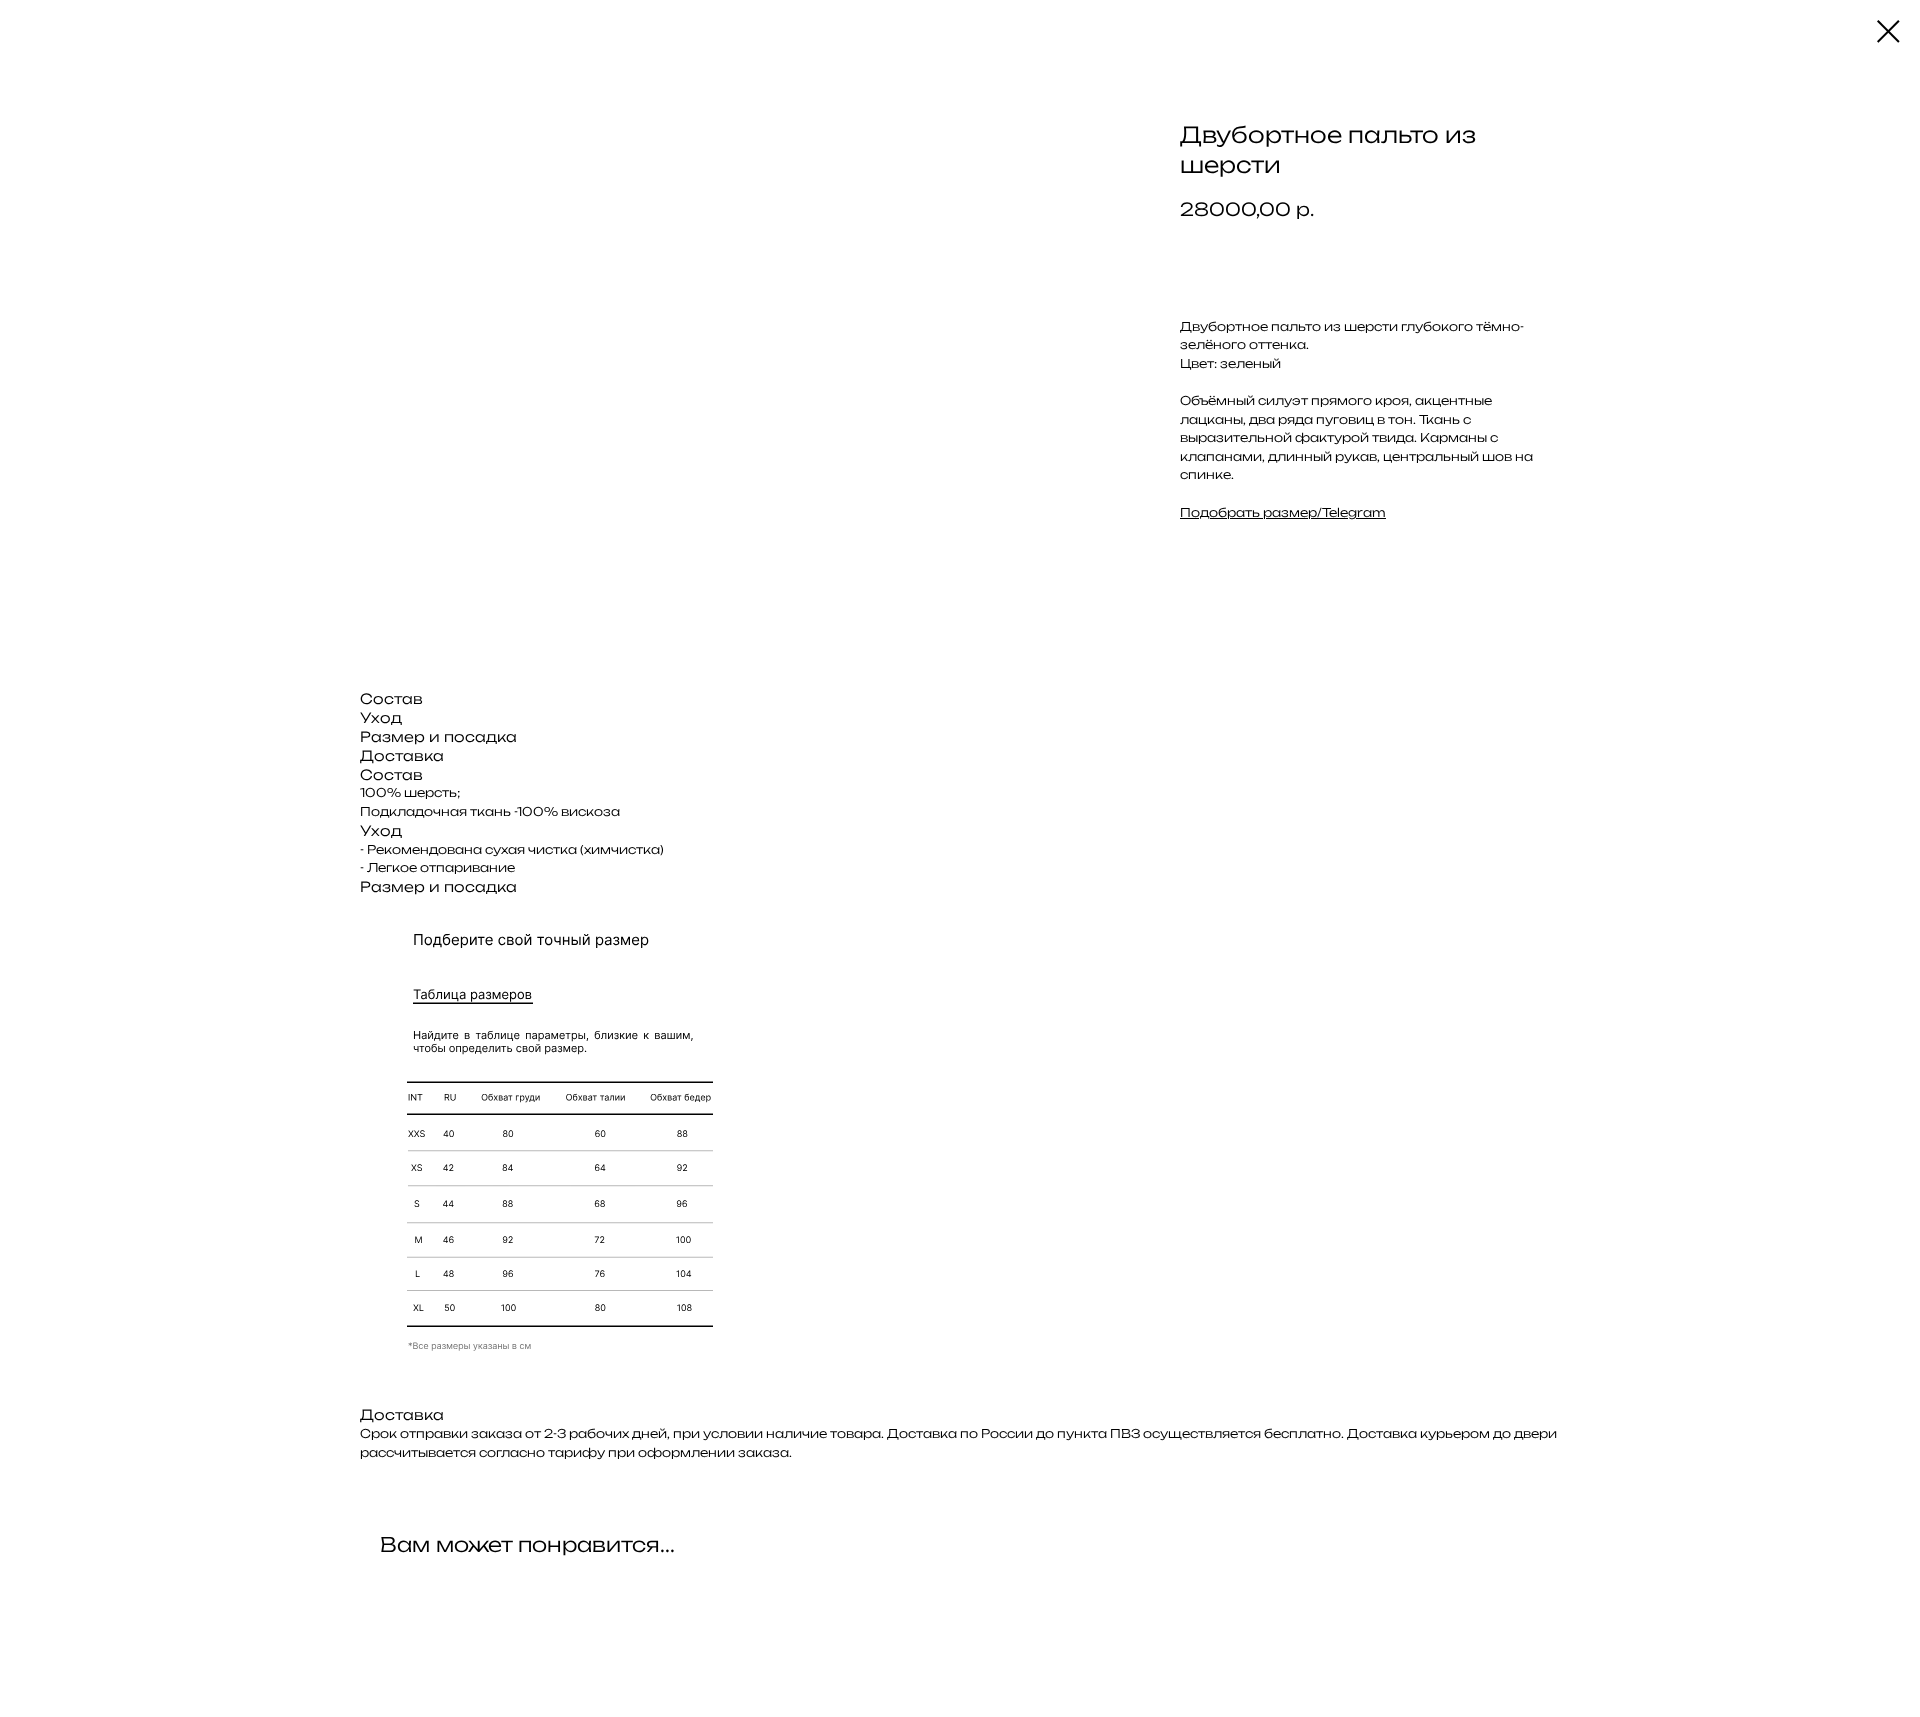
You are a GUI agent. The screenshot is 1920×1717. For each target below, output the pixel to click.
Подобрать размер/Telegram (1283, 512)
